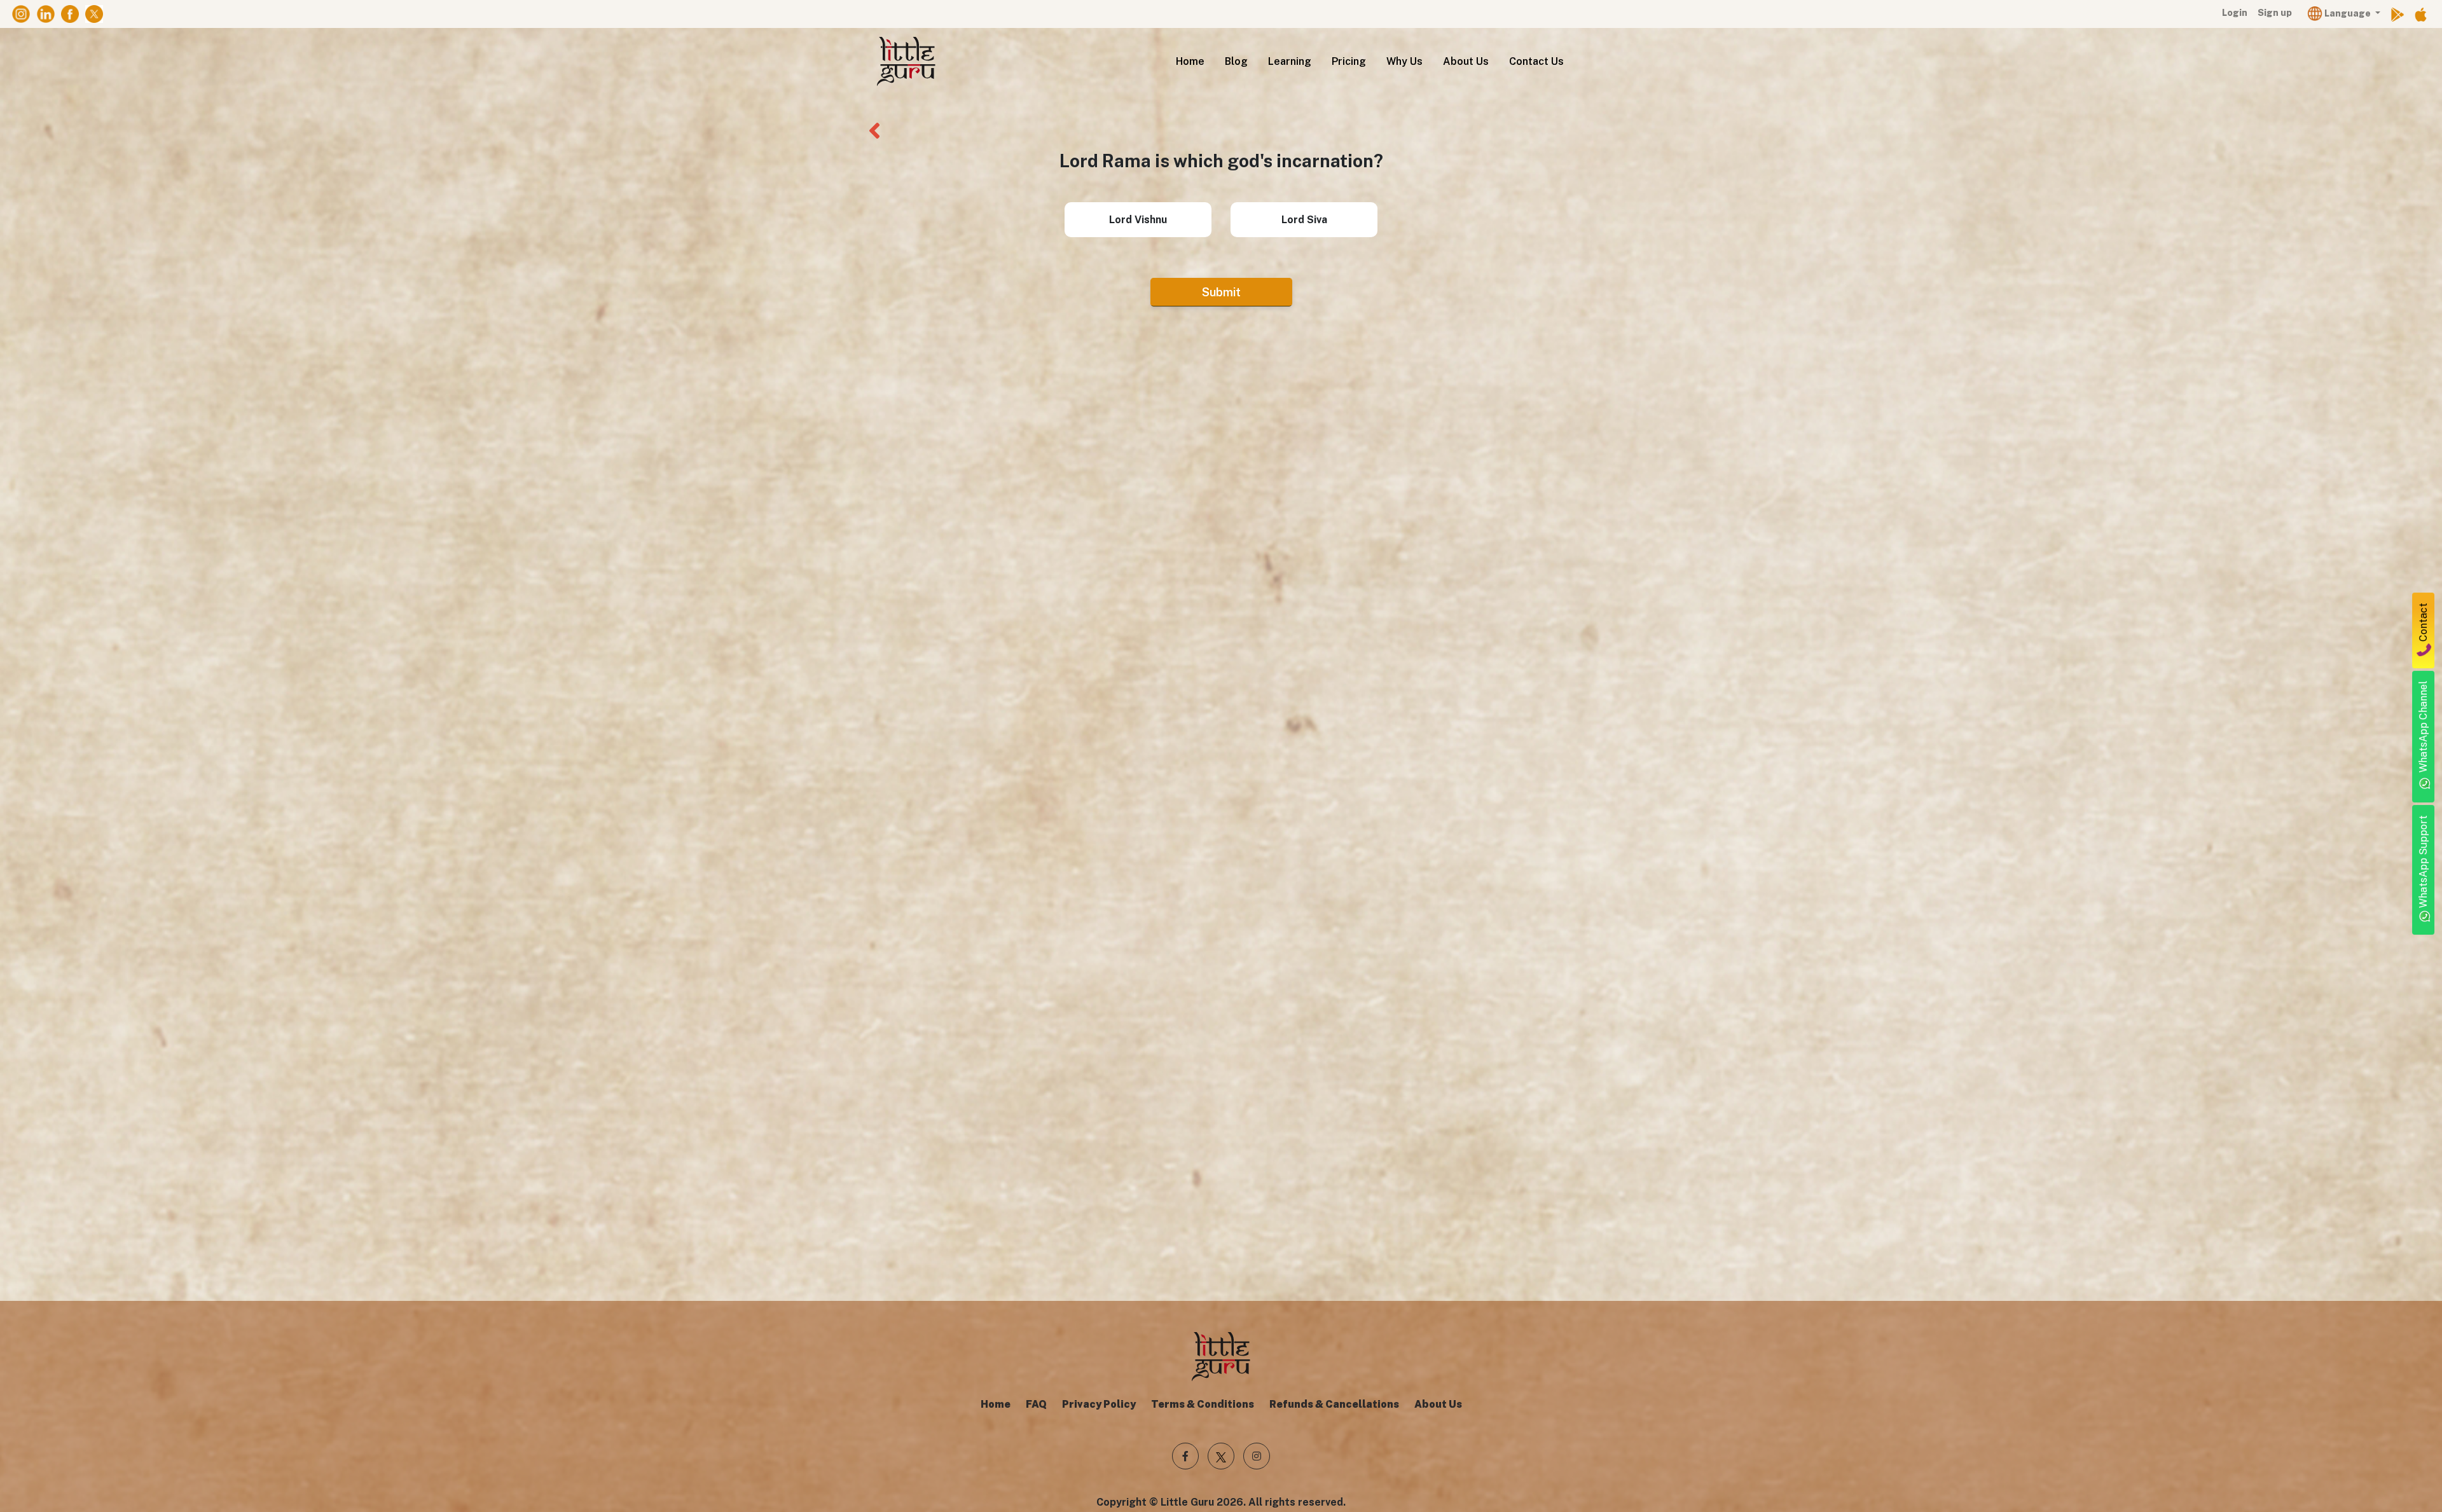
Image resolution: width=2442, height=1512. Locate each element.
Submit (1221, 292)
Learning (1290, 61)
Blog (1236, 61)
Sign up (2275, 13)
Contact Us (1536, 61)
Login (2235, 13)
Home (1190, 61)
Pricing (1349, 61)
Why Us (1404, 61)
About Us (1466, 61)
